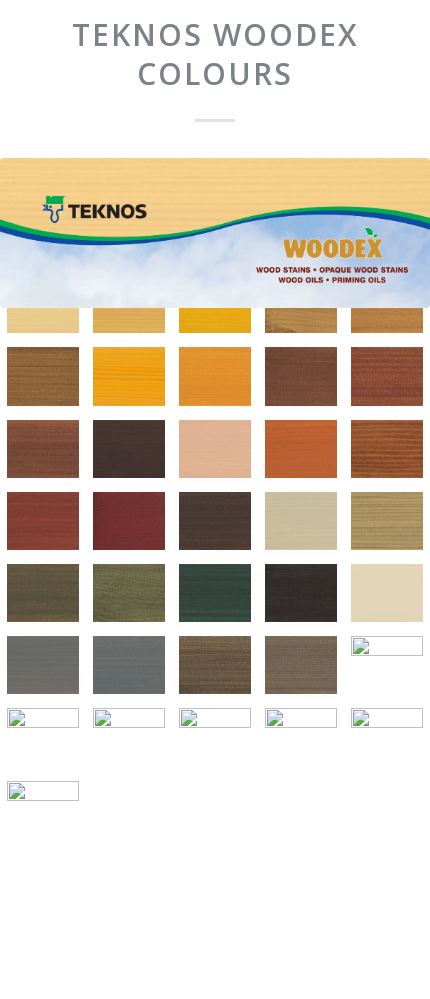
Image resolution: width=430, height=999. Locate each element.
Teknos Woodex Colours (215, 54)
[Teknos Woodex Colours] (215, 233)
